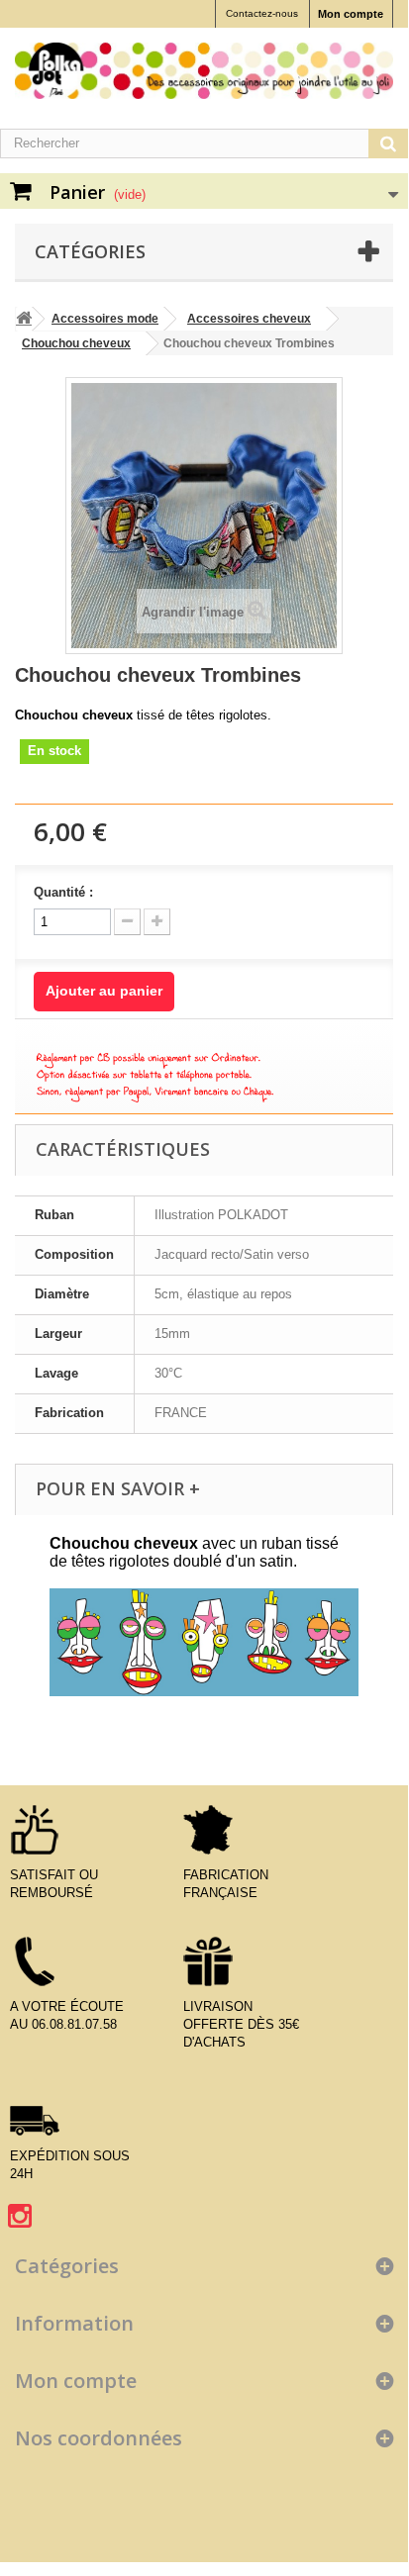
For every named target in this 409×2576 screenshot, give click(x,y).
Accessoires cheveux (249, 319)
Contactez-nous (262, 13)
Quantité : (63, 892)
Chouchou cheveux (76, 343)
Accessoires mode (105, 319)
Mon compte (351, 14)
